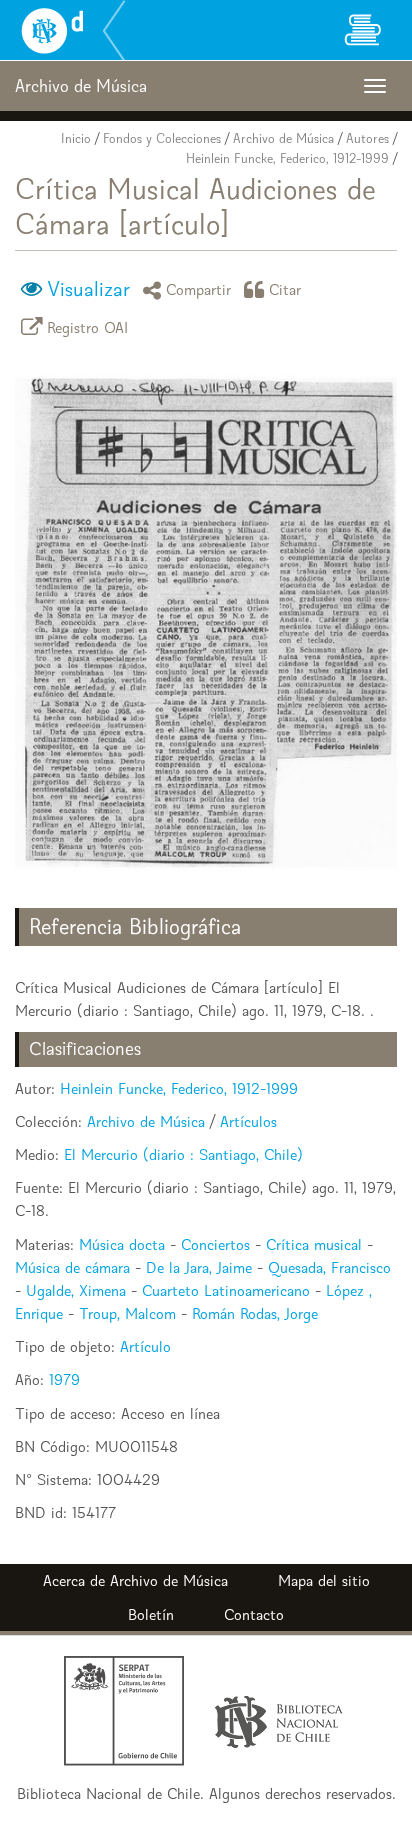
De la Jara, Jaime (199, 1267)
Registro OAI (88, 326)
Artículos (248, 1121)
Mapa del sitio (324, 1580)
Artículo (145, 1346)
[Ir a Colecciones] (362, 30)
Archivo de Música (283, 138)
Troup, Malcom (127, 1313)
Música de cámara (72, 1267)
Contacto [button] (254, 1614)
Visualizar (88, 289)
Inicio (76, 138)
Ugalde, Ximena (76, 1290)
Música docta (122, 1244)
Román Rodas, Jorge (255, 1313)
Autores (367, 138)
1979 (64, 1379)
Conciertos (215, 1244)
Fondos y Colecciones (162, 138)
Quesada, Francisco (329, 1267)
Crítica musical (314, 1244)
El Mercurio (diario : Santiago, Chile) (183, 1154)
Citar (285, 289)
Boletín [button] (151, 1614)
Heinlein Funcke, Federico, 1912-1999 (287, 158)
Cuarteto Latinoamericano (226, 1290)
